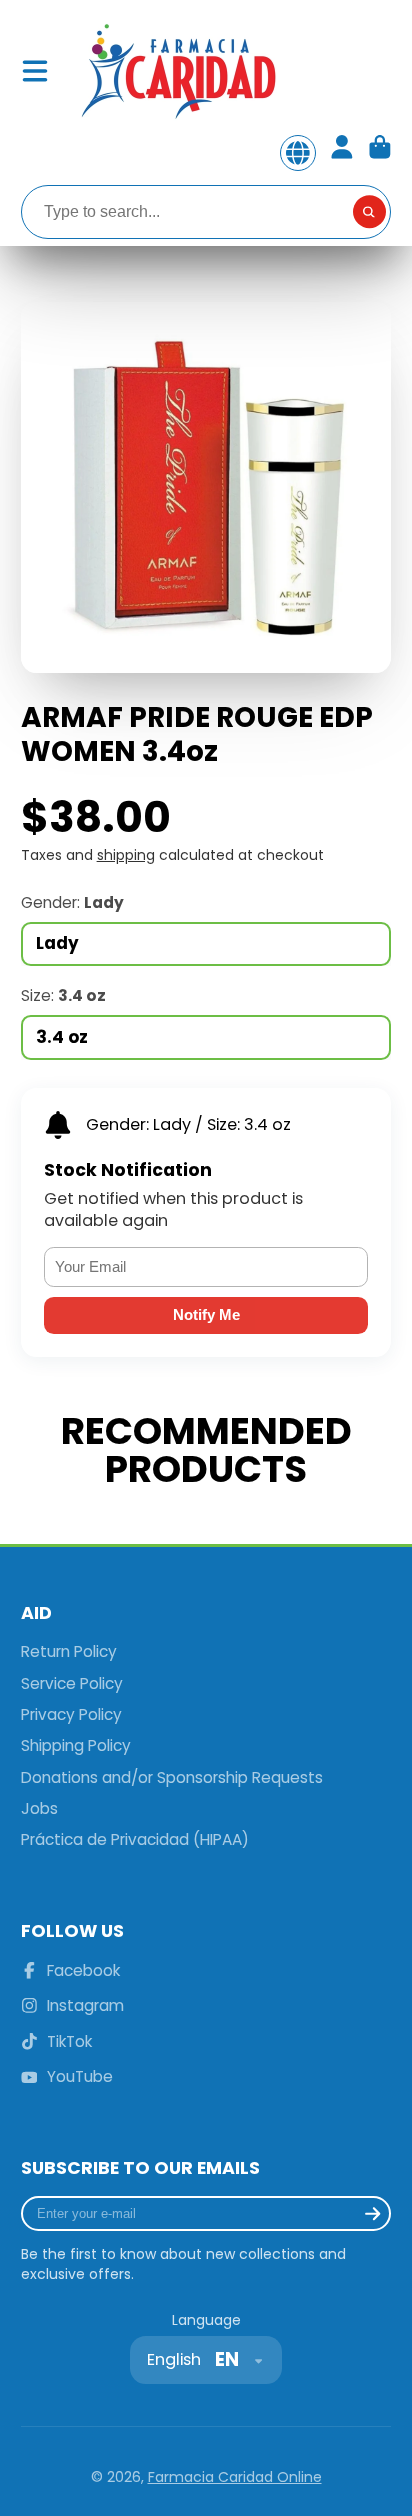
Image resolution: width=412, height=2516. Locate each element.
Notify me (206, 1314)
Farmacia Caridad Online (235, 2477)
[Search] (370, 212)
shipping (126, 855)
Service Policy (72, 1683)
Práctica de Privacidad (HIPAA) (135, 1839)
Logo (177, 71)
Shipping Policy (76, 1745)
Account (342, 153)
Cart (380, 153)
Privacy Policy (71, 1714)
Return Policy (69, 1651)
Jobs (39, 1808)
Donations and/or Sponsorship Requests (172, 1777)
